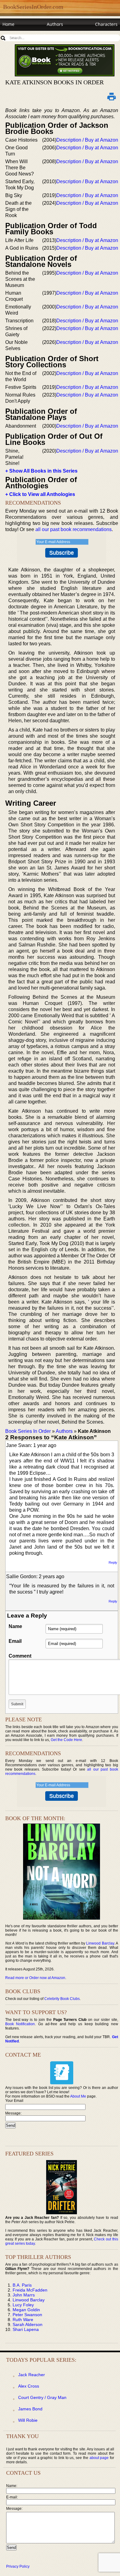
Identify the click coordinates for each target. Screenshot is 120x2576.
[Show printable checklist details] (112, 96)
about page (99, 2458)
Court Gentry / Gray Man (42, 2397)
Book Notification (20, 2024)
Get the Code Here (66, 1740)
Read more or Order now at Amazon (35, 1978)
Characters (106, 24)
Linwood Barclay (100, 1943)
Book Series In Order (28, 1431)
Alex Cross (29, 2386)
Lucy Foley (23, 2305)
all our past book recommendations (74, 529)
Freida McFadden (30, 2290)
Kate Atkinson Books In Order (54, 82)
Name (15, 1626)
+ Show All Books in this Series (41, 471)
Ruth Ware (23, 2320)
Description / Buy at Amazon (87, 140)
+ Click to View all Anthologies (40, 494)
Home (8, 24)
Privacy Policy (18, 2566)
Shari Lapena (26, 2329)
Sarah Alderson (28, 2324)
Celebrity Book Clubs (62, 1999)
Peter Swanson (27, 2315)
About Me (78, 2096)
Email (15, 1641)
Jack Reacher (32, 2375)
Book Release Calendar (26, 36)
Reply (113, 1562)
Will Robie (28, 2420)
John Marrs (24, 2295)
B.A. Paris (22, 2285)
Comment (20, 1656)
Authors (55, 24)
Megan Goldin (26, 2310)
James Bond (30, 2409)
